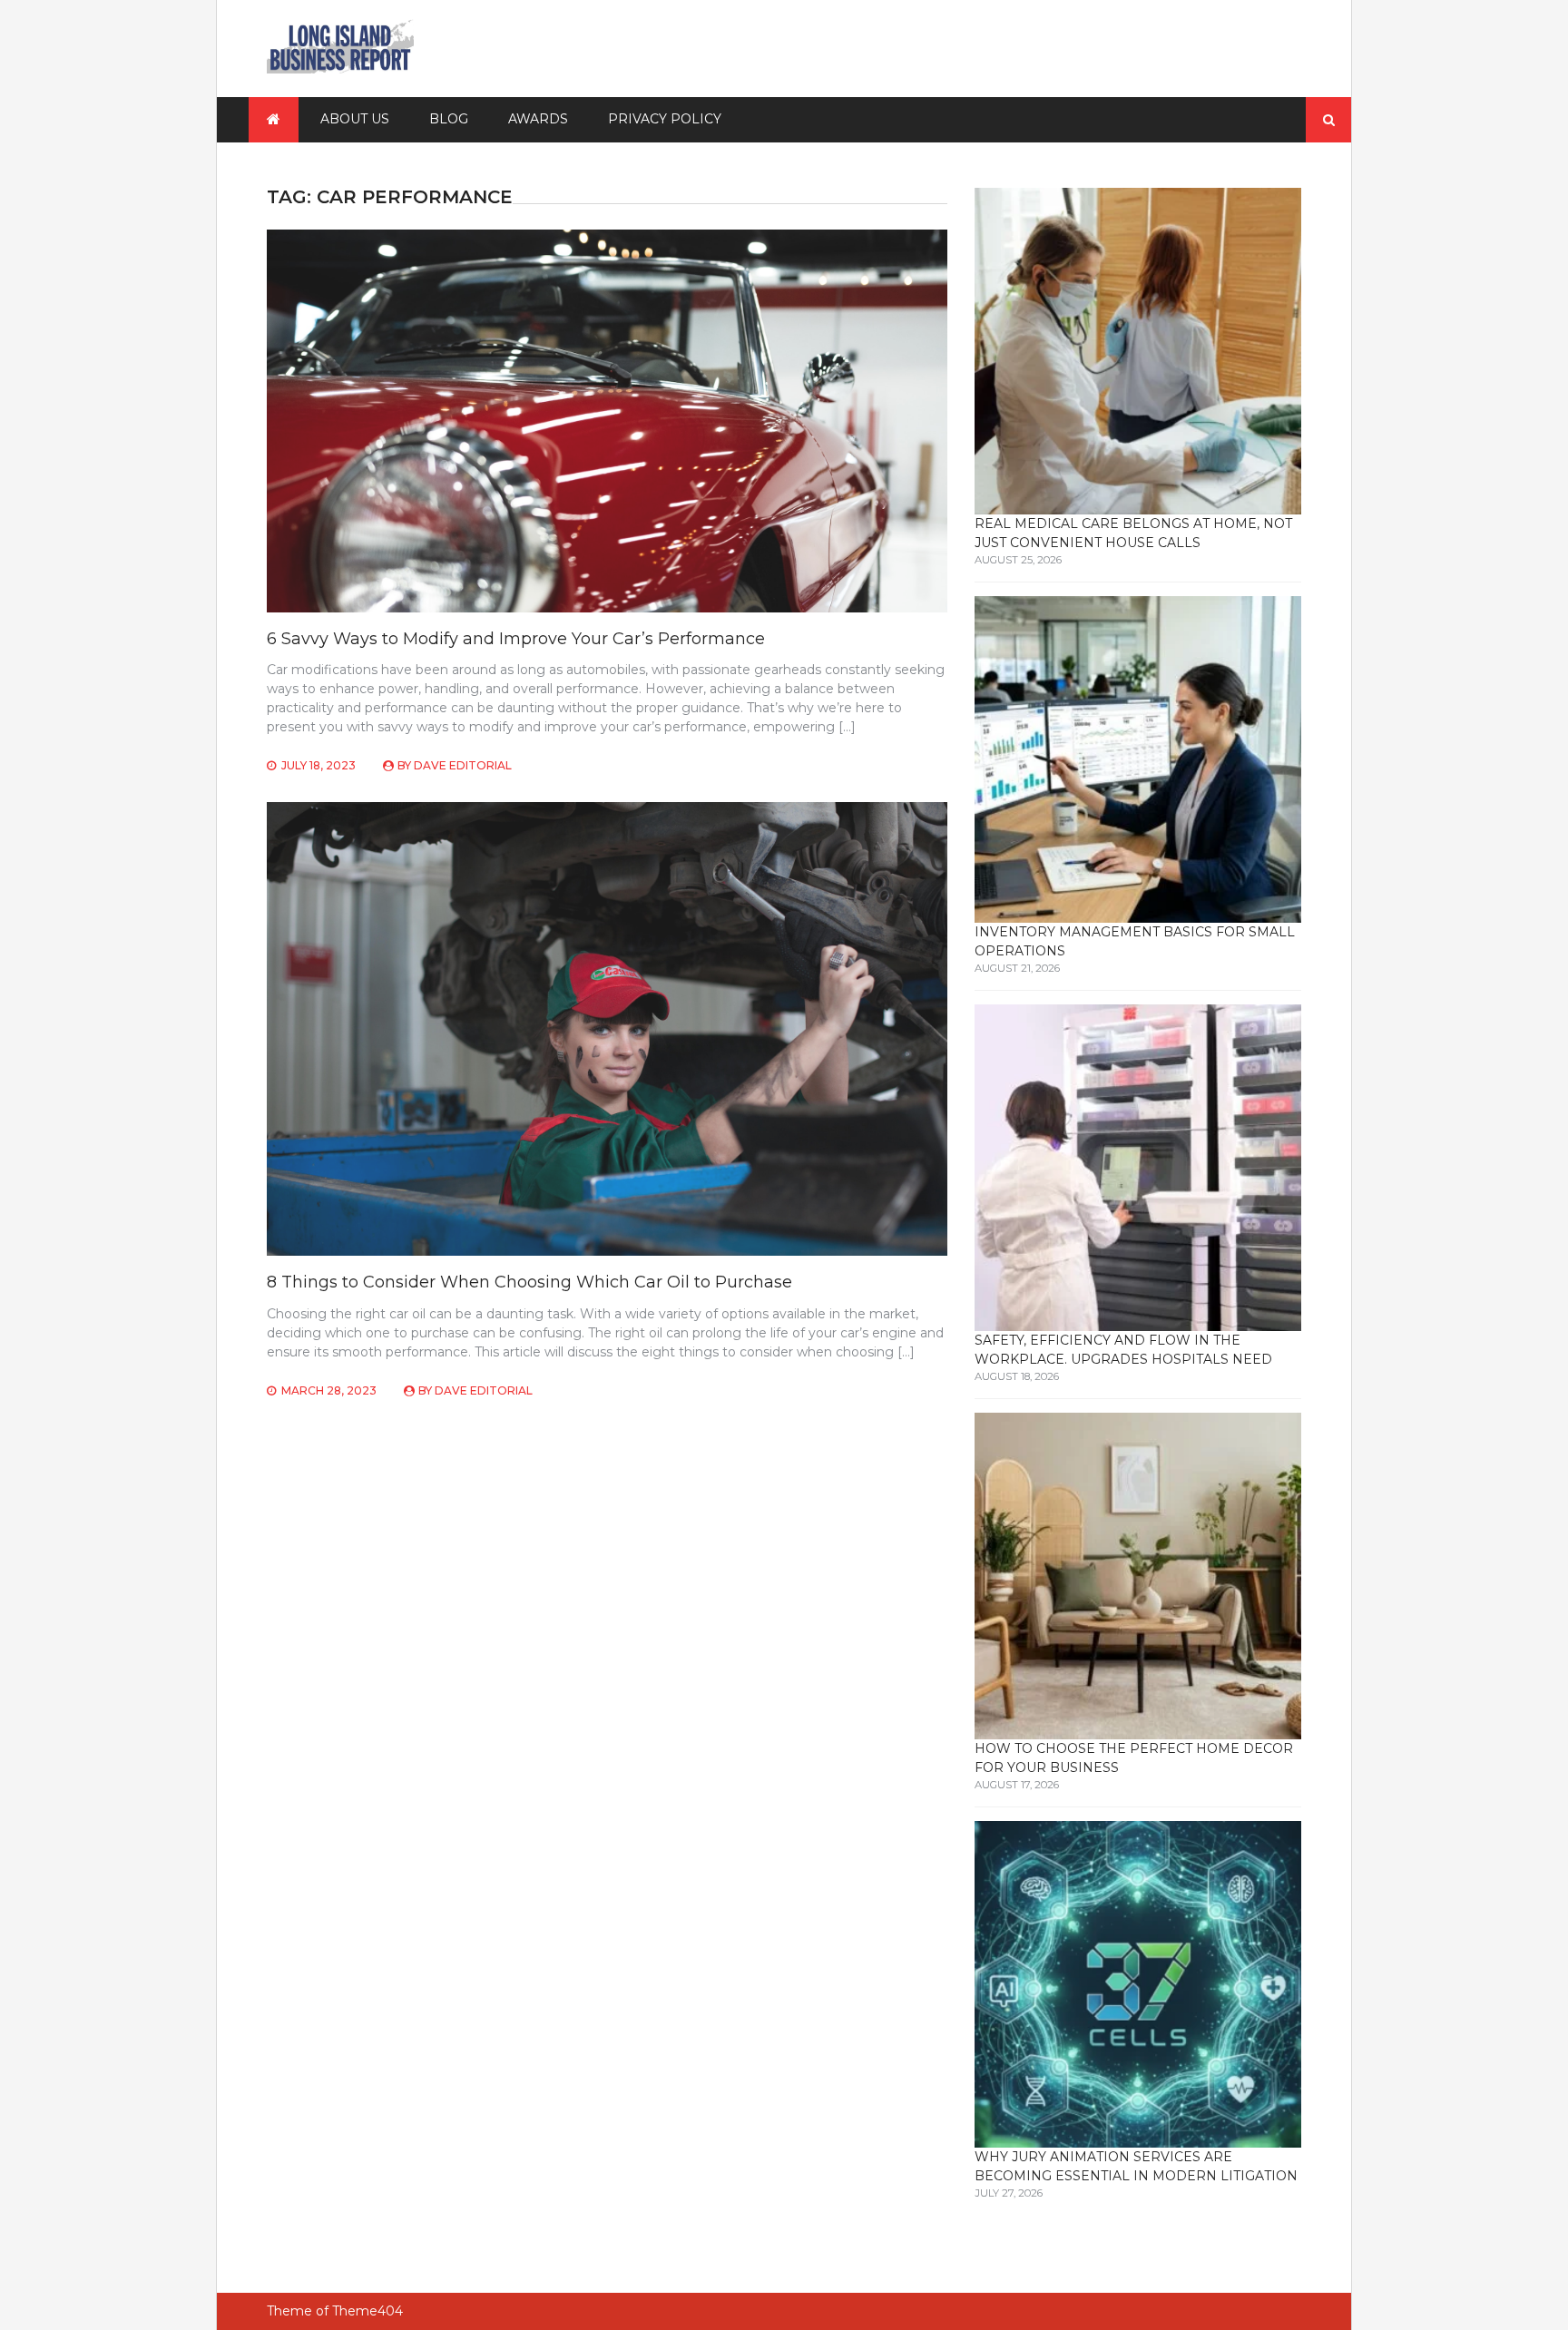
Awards (538, 119)
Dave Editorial (463, 765)
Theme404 (367, 2311)
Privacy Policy (665, 119)
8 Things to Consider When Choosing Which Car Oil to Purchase (529, 1282)
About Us (355, 119)
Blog (449, 119)
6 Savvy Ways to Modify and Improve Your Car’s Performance (516, 639)
